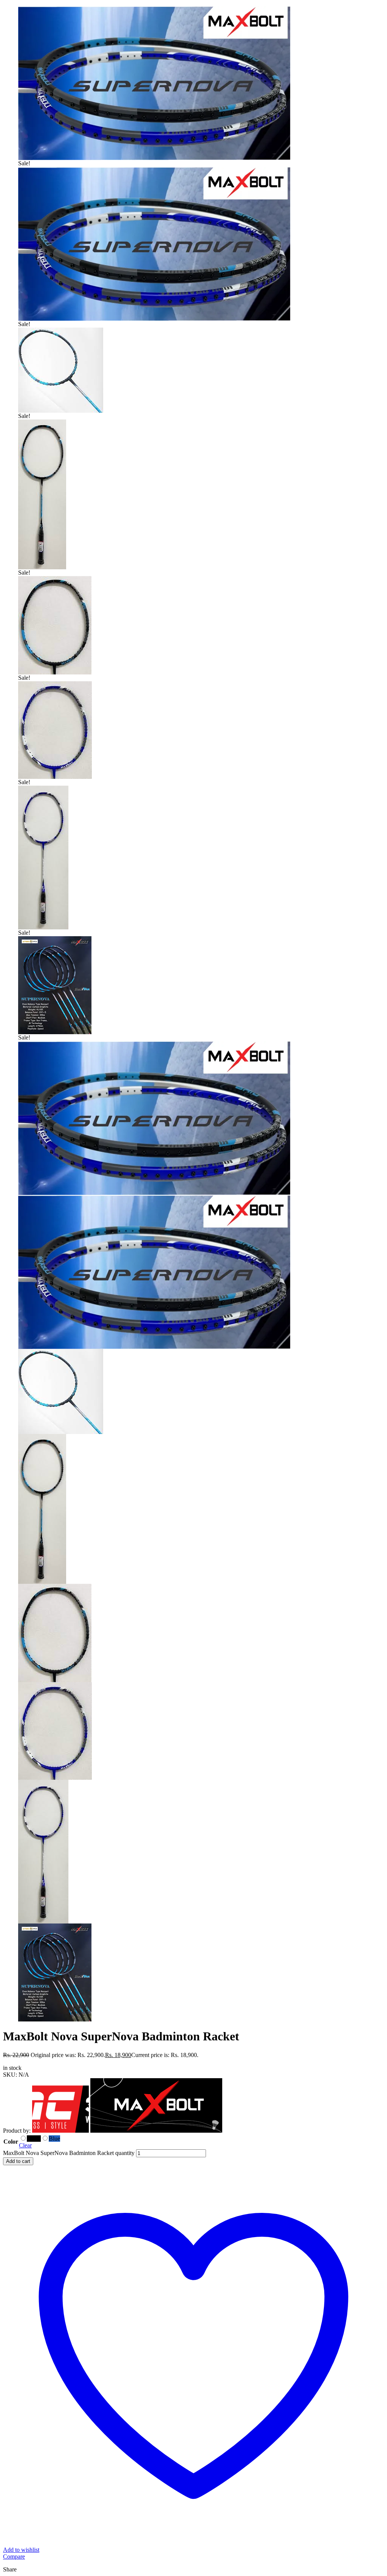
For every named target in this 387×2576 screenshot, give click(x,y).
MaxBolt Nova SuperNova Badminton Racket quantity (69, 2153)
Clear (25, 2145)
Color (11, 2142)
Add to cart (18, 2161)
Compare (14, 2557)
